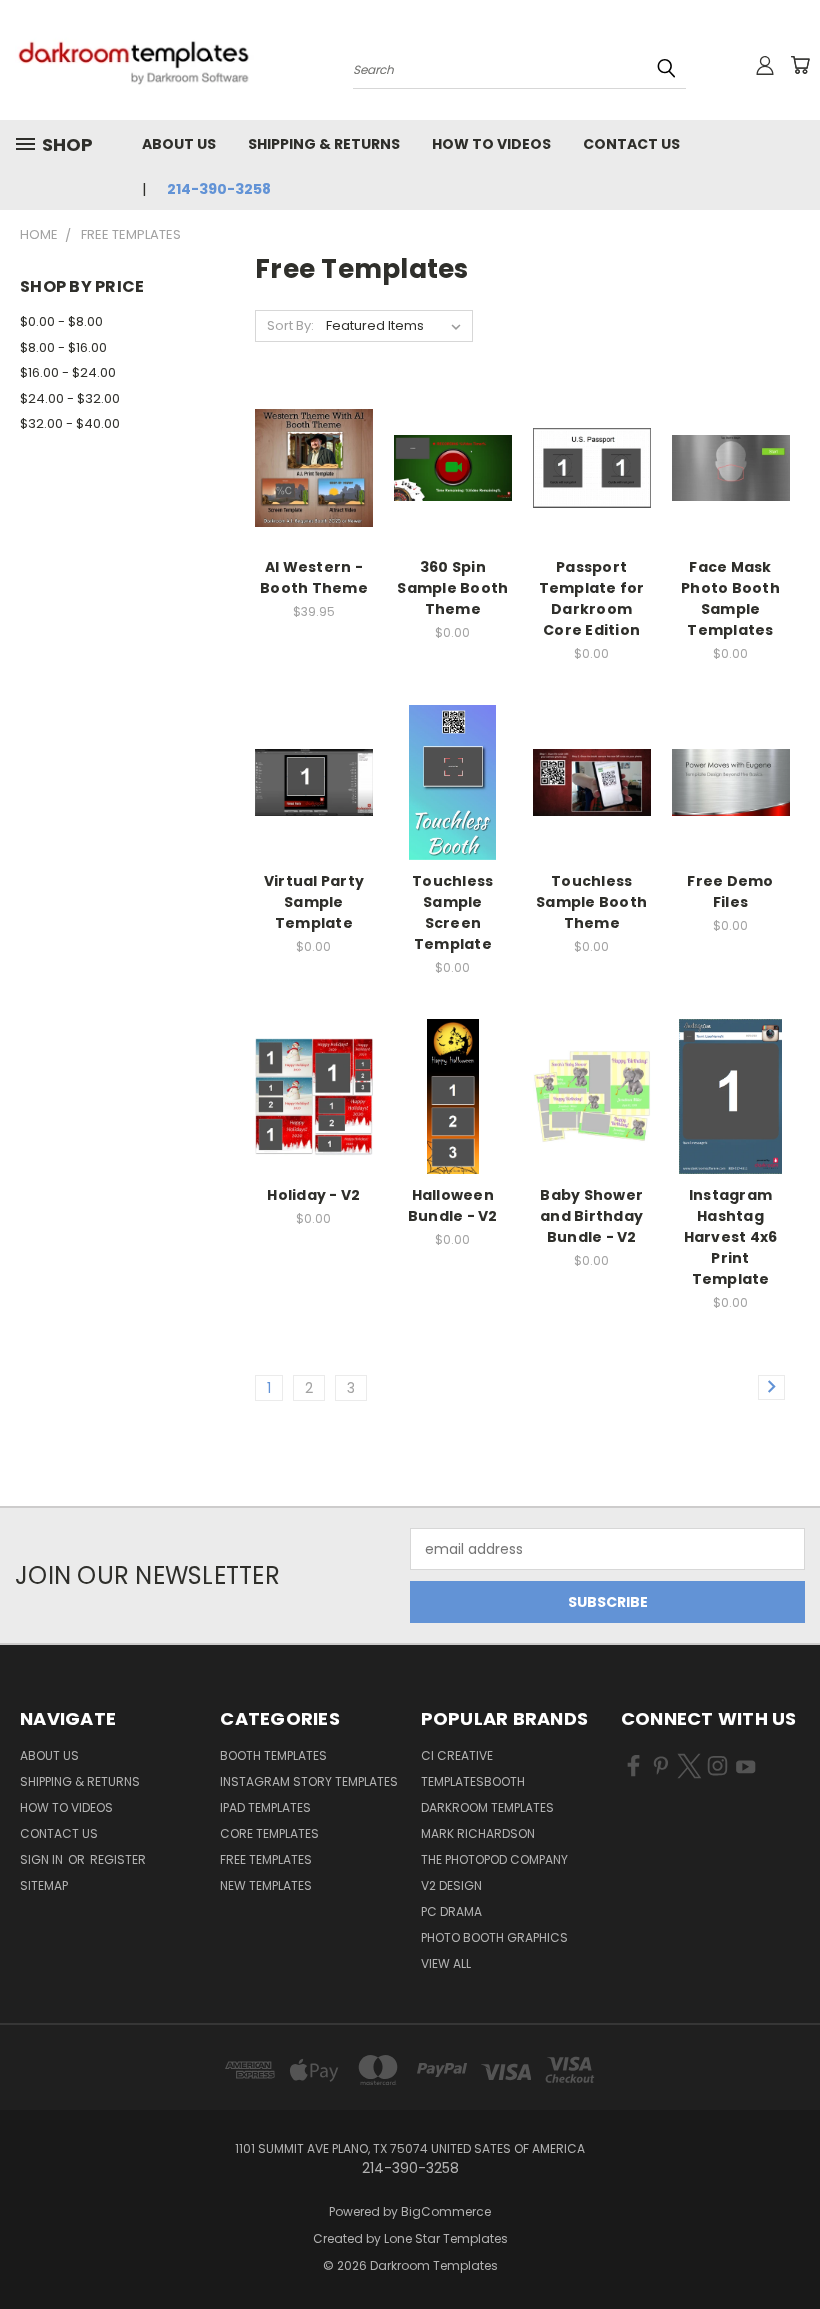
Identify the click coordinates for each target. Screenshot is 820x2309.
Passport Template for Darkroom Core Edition (592, 598)
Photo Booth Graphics (494, 1937)
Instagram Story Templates (309, 1781)
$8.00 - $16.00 (63, 347)
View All (446, 1963)
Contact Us (631, 144)
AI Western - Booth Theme (314, 577)
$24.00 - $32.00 (70, 398)
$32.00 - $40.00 (70, 423)
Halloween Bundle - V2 (453, 1205)
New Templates (266, 1885)
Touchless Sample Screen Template (452, 912)
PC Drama (451, 1911)
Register (118, 1859)
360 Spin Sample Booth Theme (452, 588)
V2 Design (451, 1885)
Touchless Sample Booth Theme (591, 902)
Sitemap (44, 1885)
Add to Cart (313, 503)
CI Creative (457, 1755)
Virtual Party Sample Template (314, 902)
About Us (179, 144)
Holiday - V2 (313, 1195)
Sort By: (290, 325)
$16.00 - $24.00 (68, 372)
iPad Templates (265, 1807)
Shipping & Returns (324, 144)
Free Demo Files (730, 891)
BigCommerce (446, 2211)
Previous (789, 2246)
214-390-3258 (219, 189)
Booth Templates (273, 1755)
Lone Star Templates (446, 2238)
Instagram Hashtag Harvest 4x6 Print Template (731, 1237)
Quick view (314, 427)
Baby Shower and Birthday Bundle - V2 (591, 1216)
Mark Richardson (478, 1833)
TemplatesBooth (473, 1781)
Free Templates (266, 1859)
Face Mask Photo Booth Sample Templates (730, 598)
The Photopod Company (494, 1859)
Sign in (43, 1859)
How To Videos (491, 144)
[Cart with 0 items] (800, 65)
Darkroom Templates (487, 1807)
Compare (307, 466)
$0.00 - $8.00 (61, 321)
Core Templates (269, 1833)
